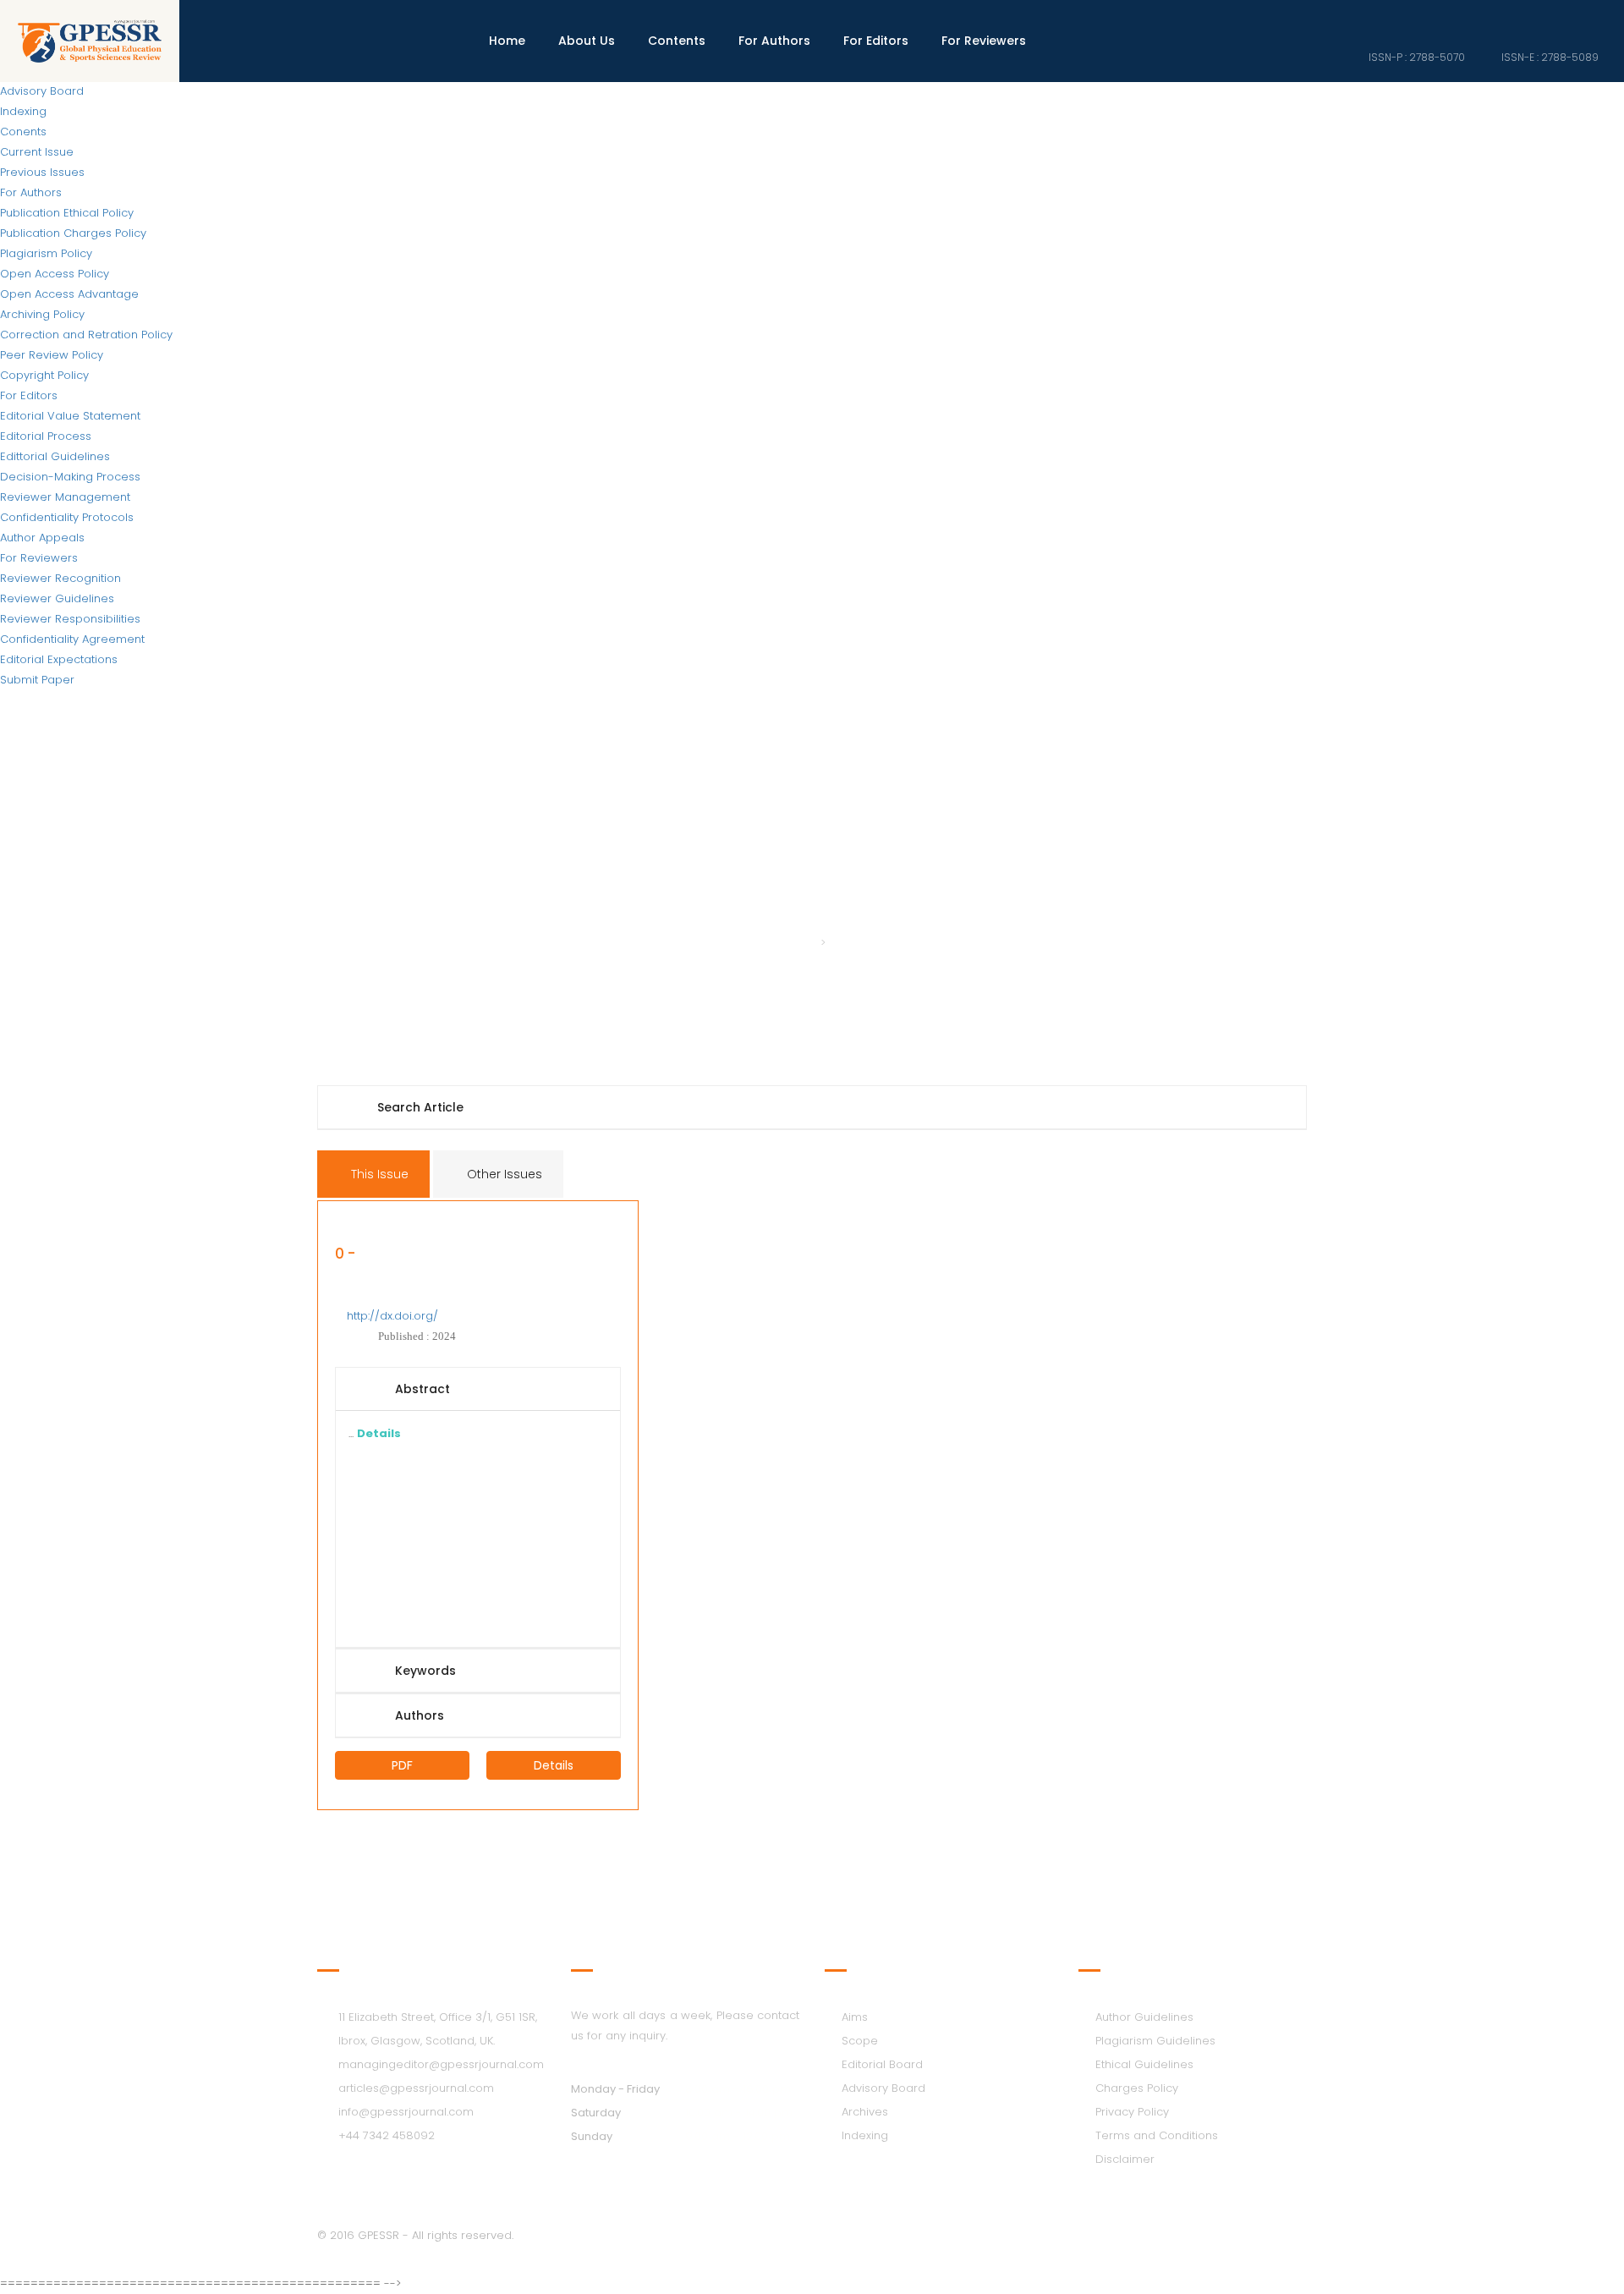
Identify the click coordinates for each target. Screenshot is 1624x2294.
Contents (677, 41)
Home (507, 41)
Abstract (422, 1389)
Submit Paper (37, 680)
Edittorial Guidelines (55, 456)
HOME (794, 943)
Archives (865, 2112)
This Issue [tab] (378, 1174)
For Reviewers (39, 558)
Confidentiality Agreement (72, 639)
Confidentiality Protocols (67, 517)
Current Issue (37, 152)
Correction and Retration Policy (86, 335)
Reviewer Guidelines (57, 598)
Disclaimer (1125, 2159)
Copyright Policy (44, 375)
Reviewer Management (65, 497)
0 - (345, 1255)
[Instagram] (1537, 16)
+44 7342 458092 (387, 2135)
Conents (23, 132)
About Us (587, 41)
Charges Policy (1137, 2088)
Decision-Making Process (70, 477)
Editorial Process (46, 436)
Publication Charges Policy (73, 233)
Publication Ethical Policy (67, 213)
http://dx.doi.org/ (392, 1316)
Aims (855, 2017)
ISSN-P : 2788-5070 (1416, 57)
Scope (860, 2041)
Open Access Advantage (69, 294)
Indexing (23, 111)
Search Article (420, 1107)
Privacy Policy (1132, 2112)
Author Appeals (42, 538)
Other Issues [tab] (503, 1174)
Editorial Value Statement (70, 416)
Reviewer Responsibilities (70, 619)
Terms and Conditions (1157, 2135)
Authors (420, 1715)
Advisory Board (883, 2088)
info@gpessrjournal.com (406, 2112)
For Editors (29, 395)
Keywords (425, 1671)
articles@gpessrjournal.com (416, 2088)
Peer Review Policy (52, 355)
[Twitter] (1508, 16)
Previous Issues (42, 172)
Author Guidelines (1144, 2017)
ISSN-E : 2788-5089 (1549, 57)
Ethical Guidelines (1144, 2064)
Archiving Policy (42, 314)
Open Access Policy (55, 274)
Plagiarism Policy (46, 253)
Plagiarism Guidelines (1155, 2041)
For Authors (31, 192)
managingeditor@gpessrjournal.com (441, 2064)
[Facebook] (1479, 16)
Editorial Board (882, 2064)
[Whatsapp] (1594, 16)
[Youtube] (1566, 16)
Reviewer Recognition (60, 578)
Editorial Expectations (59, 659)
